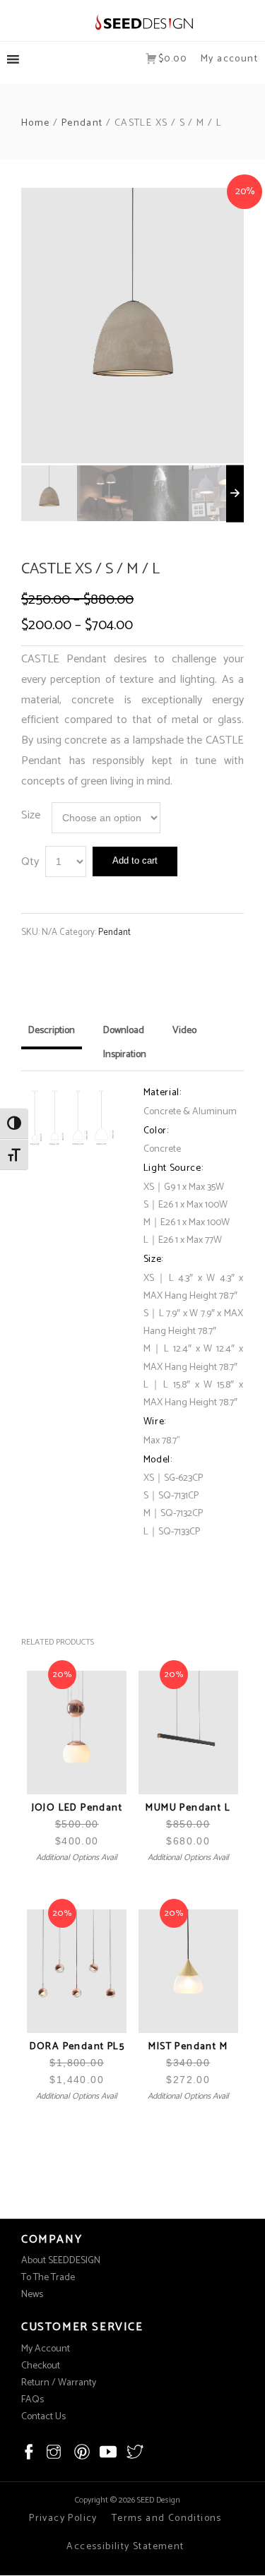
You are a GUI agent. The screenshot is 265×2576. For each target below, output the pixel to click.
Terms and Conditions (167, 2518)
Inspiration (125, 1055)
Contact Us (43, 2417)
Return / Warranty (59, 2383)
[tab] (52, 1036)
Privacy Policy (63, 2518)
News (32, 2295)
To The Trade (48, 2278)
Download (124, 1031)
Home (36, 123)
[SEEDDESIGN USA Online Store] (132, 22)
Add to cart (135, 860)
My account (229, 59)
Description (52, 1031)
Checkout (41, 2366)
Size (31, 815)
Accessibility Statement (125, 2547)
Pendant (82, 123)
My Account (46, 2349)
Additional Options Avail (77, 1858)
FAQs (33, 2400)
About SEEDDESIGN (61, 2261)
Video (184, 1031)
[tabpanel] (132, 326)
